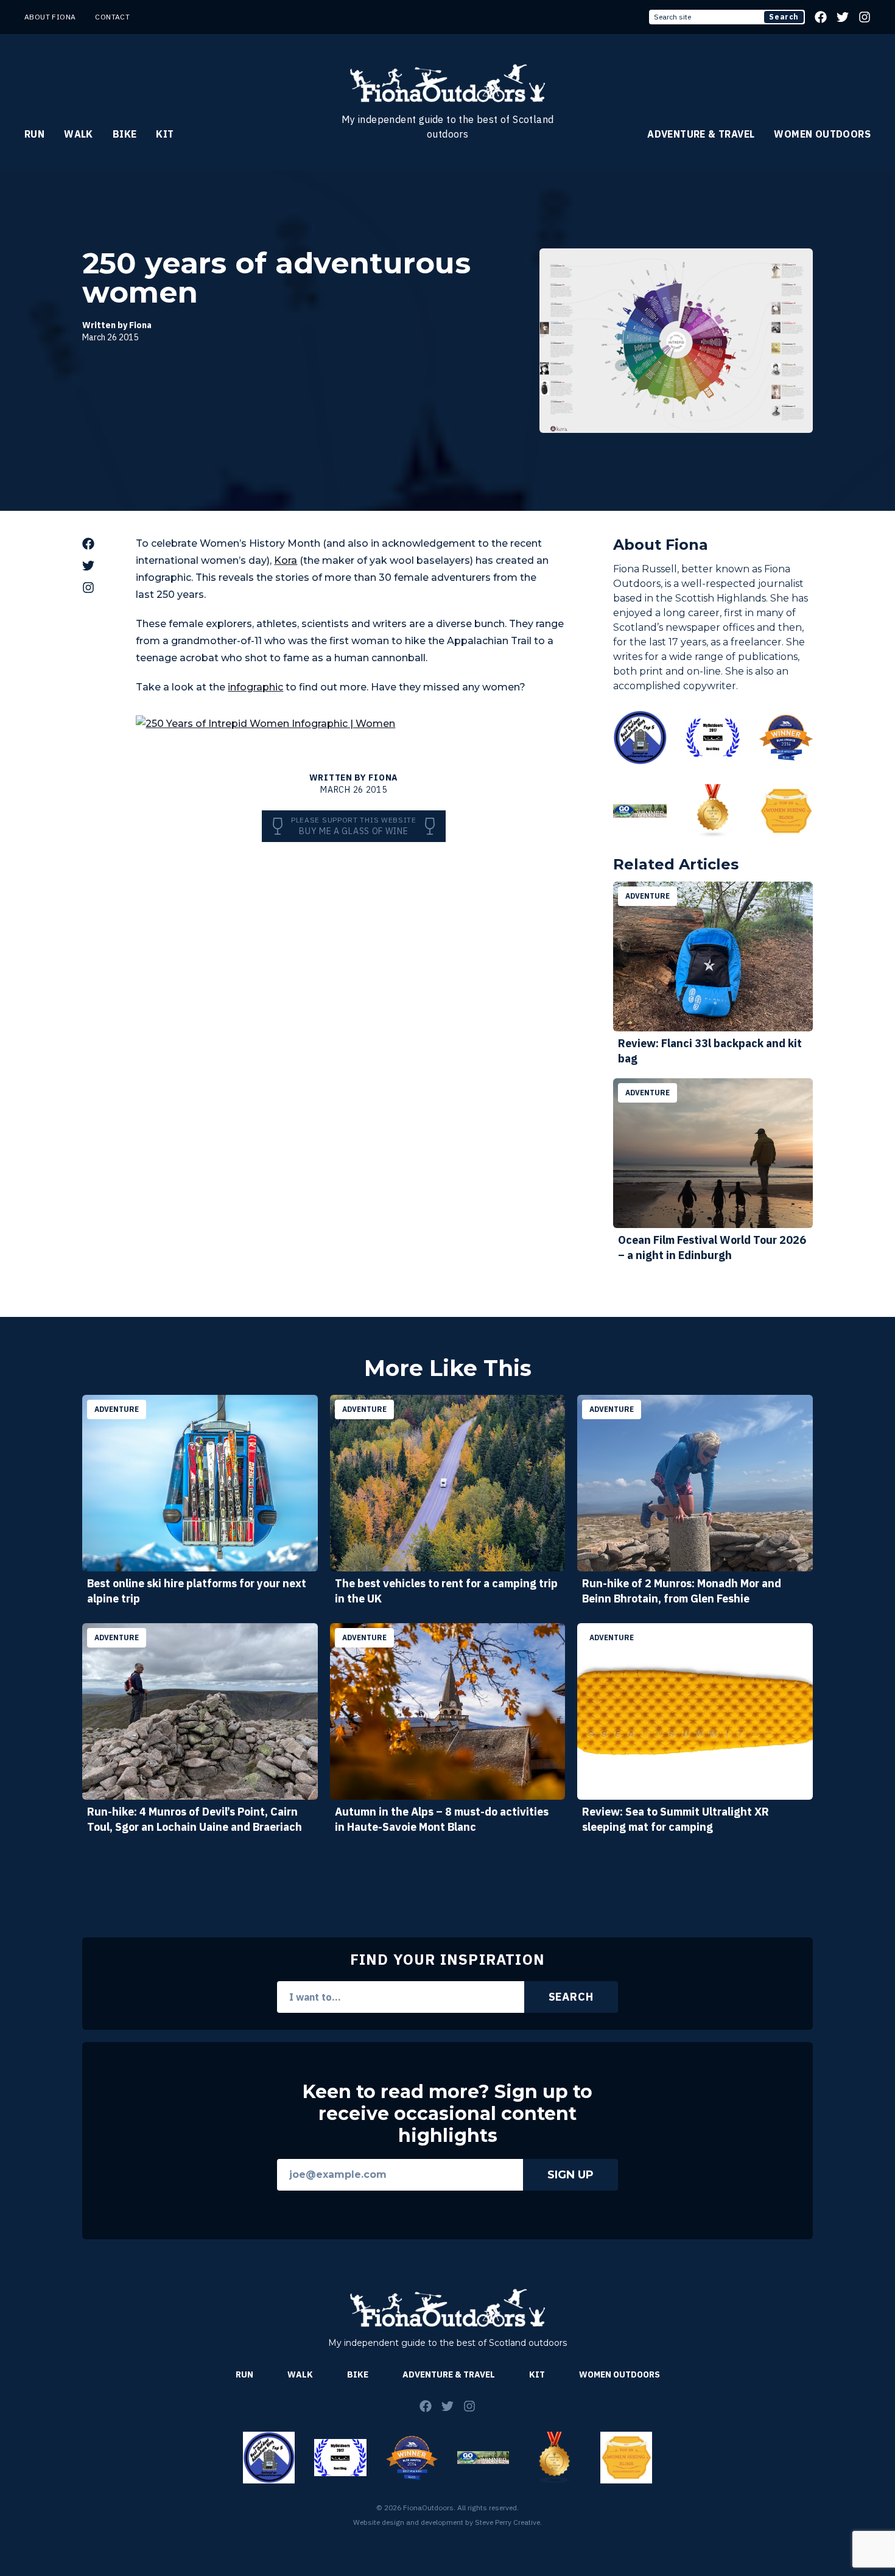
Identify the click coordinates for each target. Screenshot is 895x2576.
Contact (112, 17)
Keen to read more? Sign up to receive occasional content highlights (447, 2114)
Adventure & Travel (701, 134)
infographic (255, 687)
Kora (286, 560)
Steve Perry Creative (507, 2522)
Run (34, 134)
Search (784, 17)
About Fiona (50, 17)
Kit (165, 134)
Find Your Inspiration (447, 1959)
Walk (79, 134)
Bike (125, 134)
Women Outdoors (822, 134)
